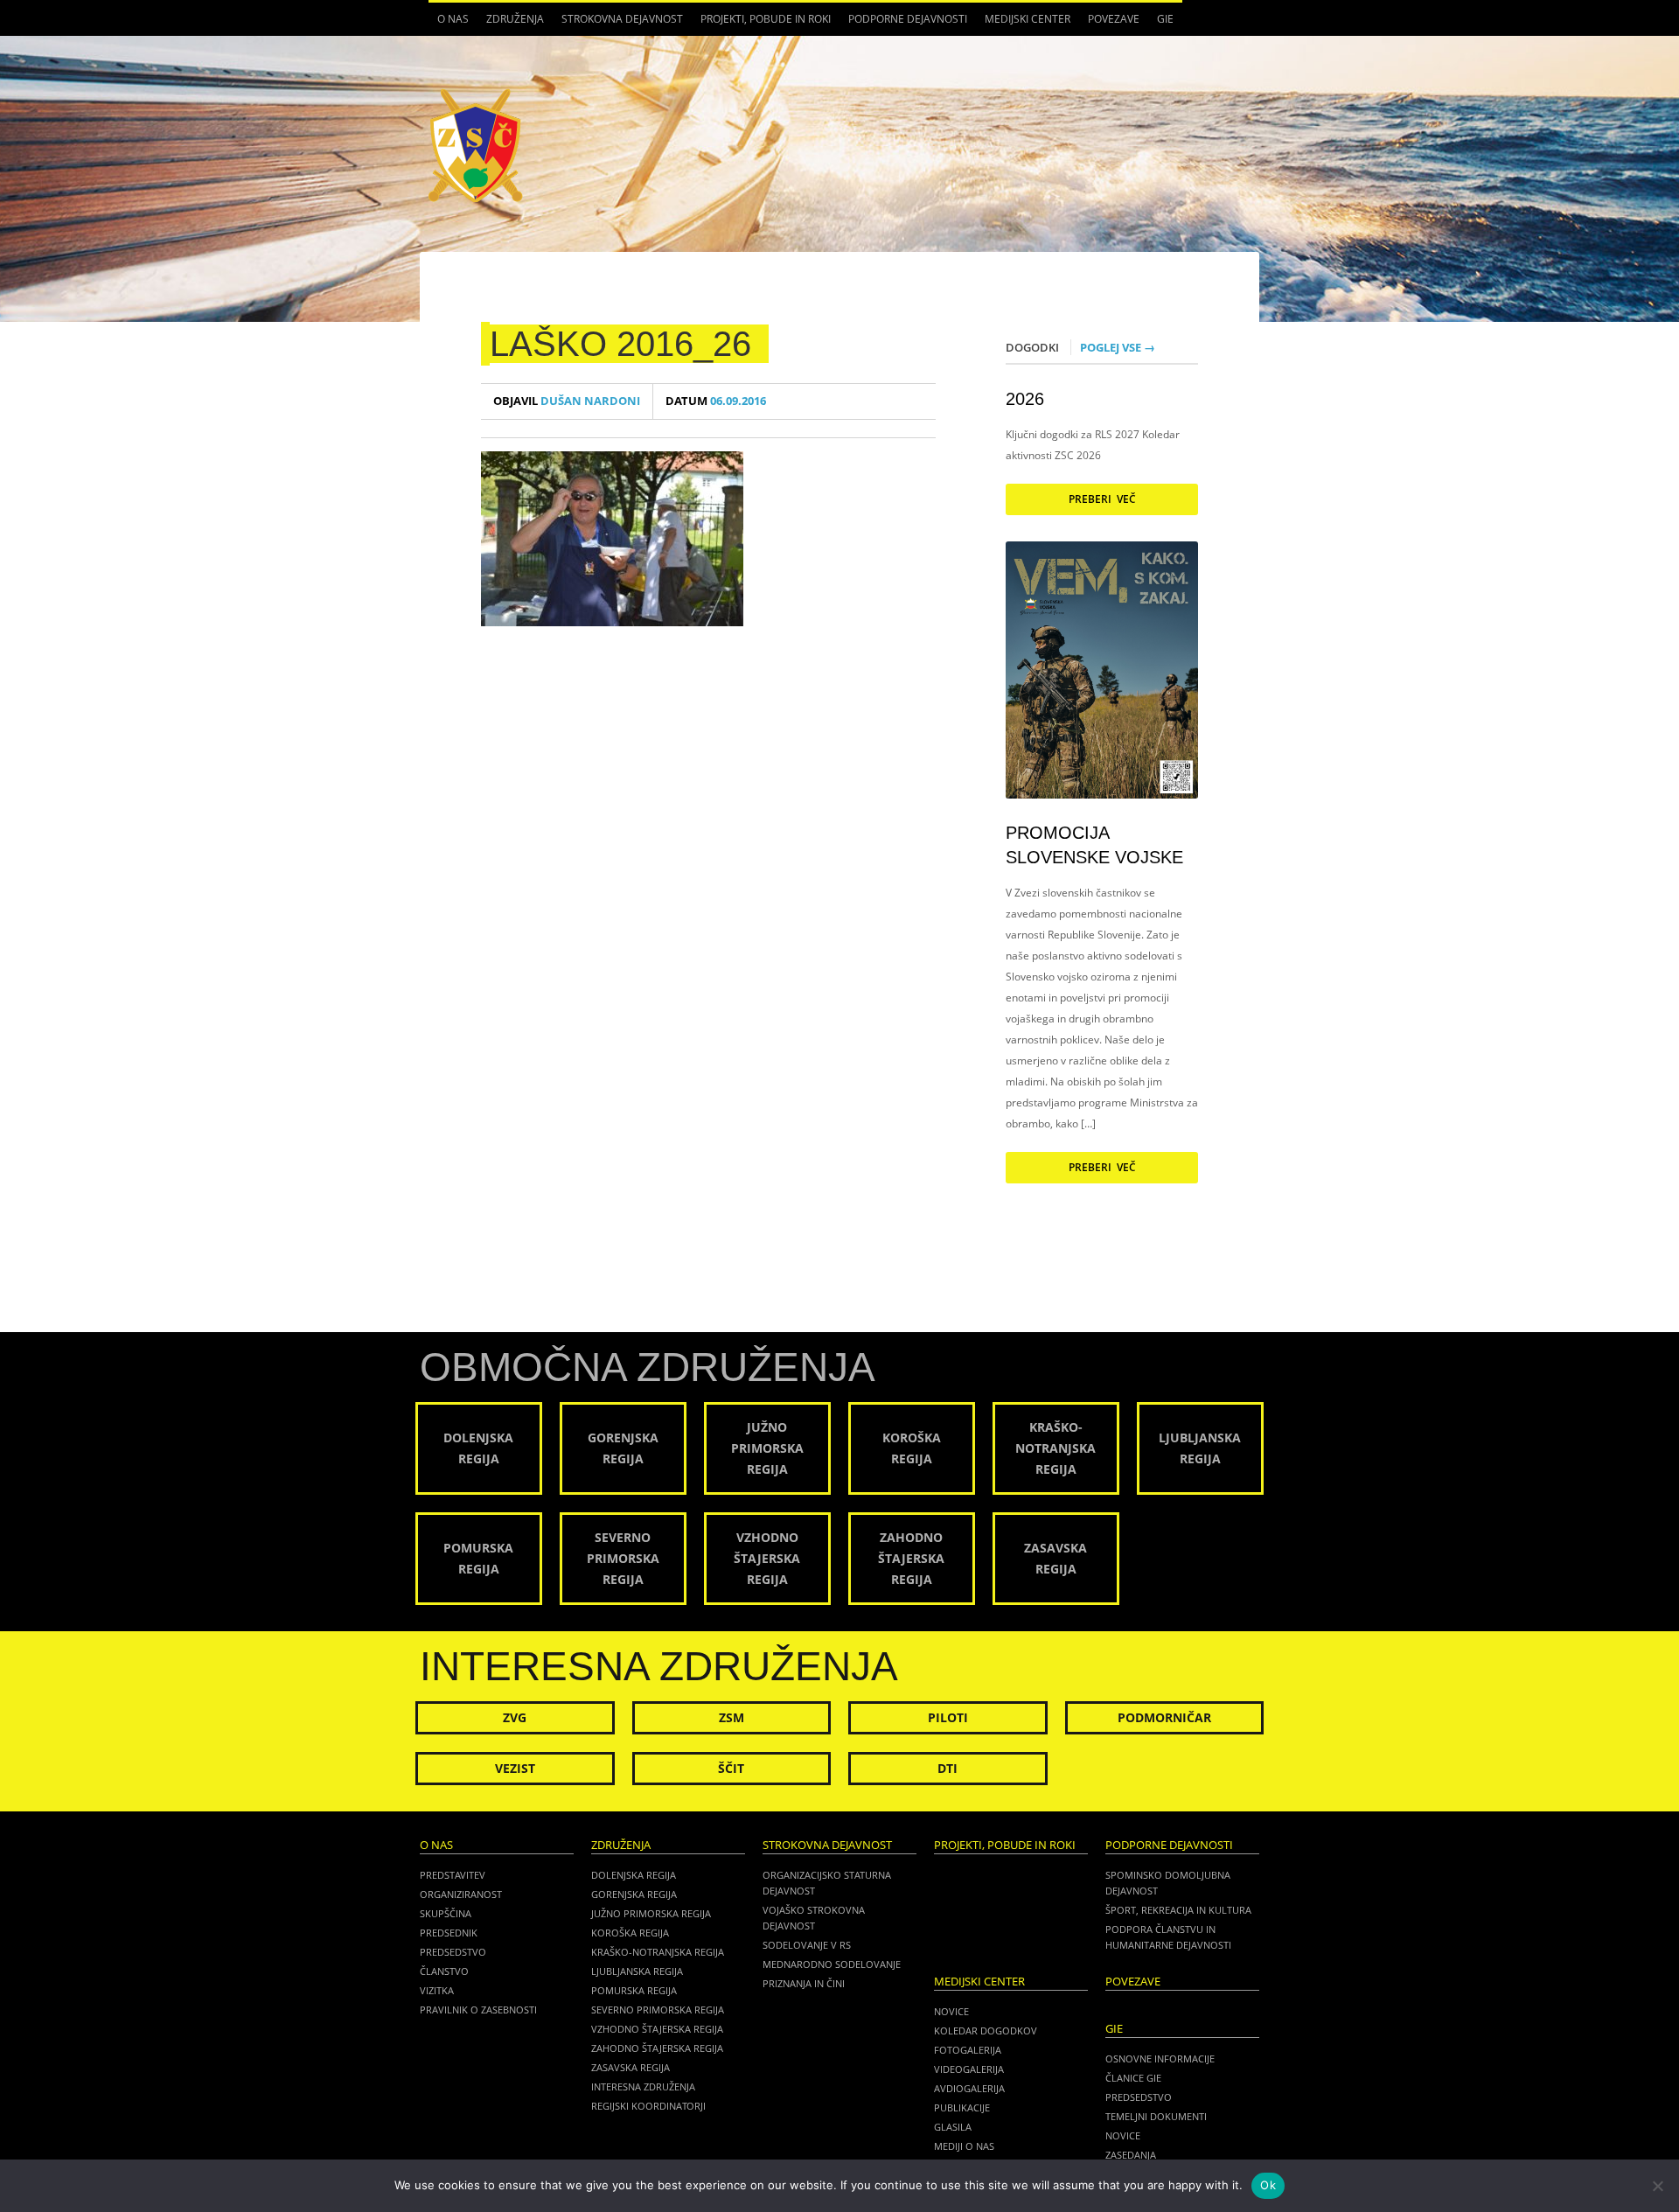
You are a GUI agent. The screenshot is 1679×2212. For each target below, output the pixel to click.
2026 (1025, 399)
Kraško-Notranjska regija (658, 1952)
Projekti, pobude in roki (766, 19)
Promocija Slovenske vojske (1094, 845)
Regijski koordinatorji (648, 2106)
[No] (1657, 2186)
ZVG (515, 1717)
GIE (1161, 24)
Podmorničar (1164, 1717)
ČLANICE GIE (1133, 2078)
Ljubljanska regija (637, 1971)
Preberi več (1102, 499)
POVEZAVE (1114, 19)
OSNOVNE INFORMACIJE (1160, 2058)
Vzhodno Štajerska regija (657, 2029)
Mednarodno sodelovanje (832, 1964)
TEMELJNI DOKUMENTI (1156, 2116)
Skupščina (446, 1913)
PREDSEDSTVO (1139, 2097)
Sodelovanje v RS (807, 1945)
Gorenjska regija (634, 1894)
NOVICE (1123, 2135)
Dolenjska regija (634, 1875)
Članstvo (444, 1971)
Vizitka (437, 1990)
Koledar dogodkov (986, 2031)
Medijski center (1023, 24)
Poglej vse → (1118, 347)
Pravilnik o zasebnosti (478, 2010)
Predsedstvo (453, 1952)
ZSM (732, 1717)
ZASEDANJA (1131, 2155)
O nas (449, 24)
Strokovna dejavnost (618, 24)
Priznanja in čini (804, 1983)
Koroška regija (630, 1933)
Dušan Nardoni (567, 401)
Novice (951, 2011)
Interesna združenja (643, 2086)
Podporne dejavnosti (903, 24)
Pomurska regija (634, 1990)
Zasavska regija (630, 2067)
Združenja (511, 24)
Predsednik (449, 1933)
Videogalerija (969, 2069)
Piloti (948, 1717)
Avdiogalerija (969, 2088)
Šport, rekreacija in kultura (1178, 1910)
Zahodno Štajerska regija (657, 2048)
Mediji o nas (964, 2146)
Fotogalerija (968, 2050)
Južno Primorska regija (651, 1913)
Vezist (515, 1768)
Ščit (731, 1768)
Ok (1268, 2185)
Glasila (953, 2127)
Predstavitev (453, 1875)
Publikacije (962, 2107)
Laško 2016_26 (620, 344)
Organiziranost (461, 1894)
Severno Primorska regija (658, 2010)
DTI (947, 1768)
